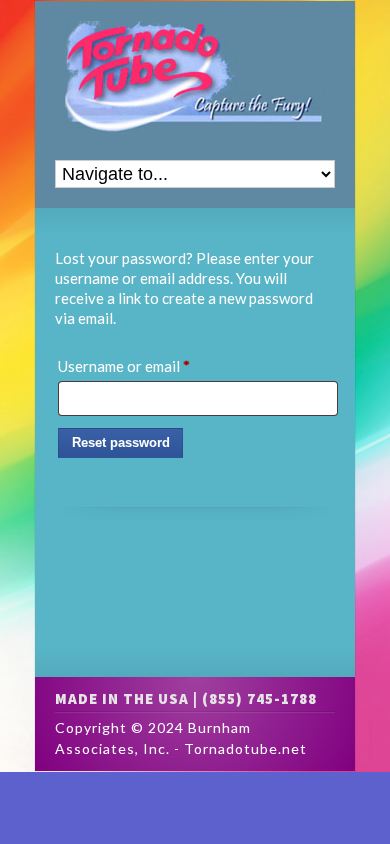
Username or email (153, 365)
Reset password (121, 443)
